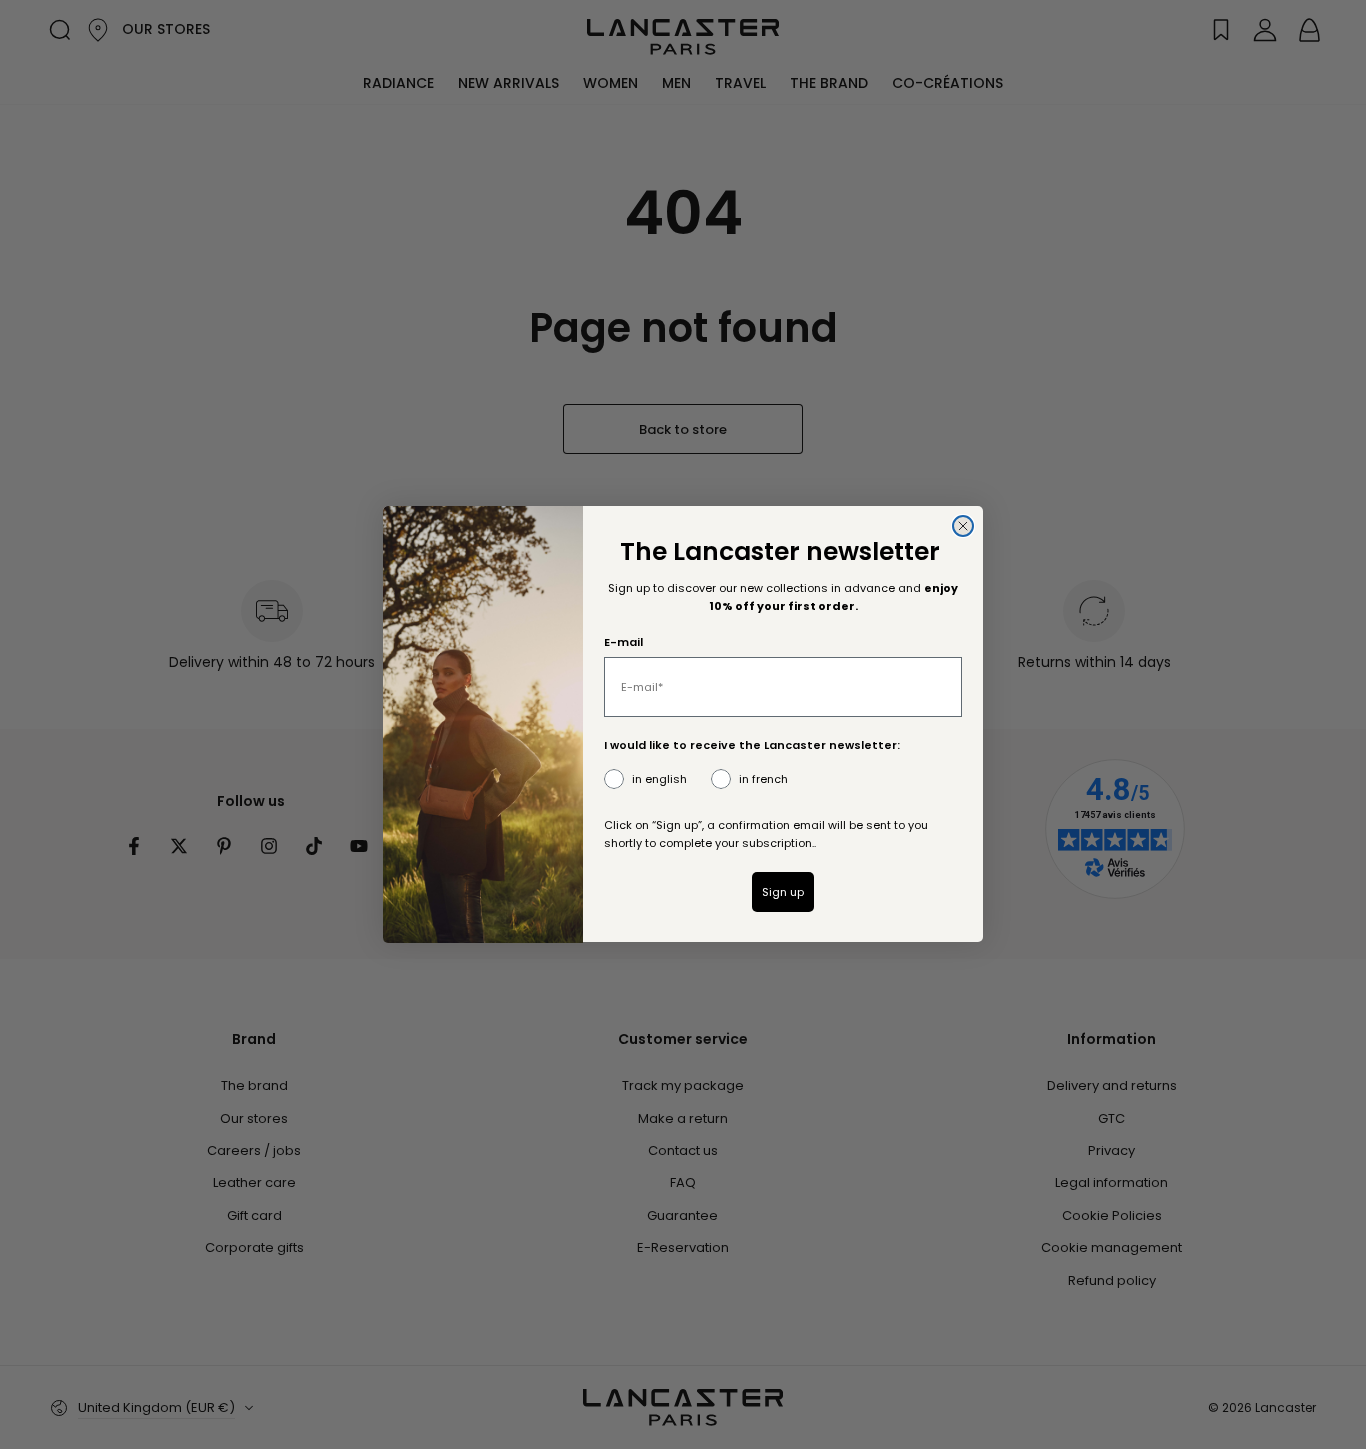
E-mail (623, 643)
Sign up (783, 892)
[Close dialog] (963, 526)
